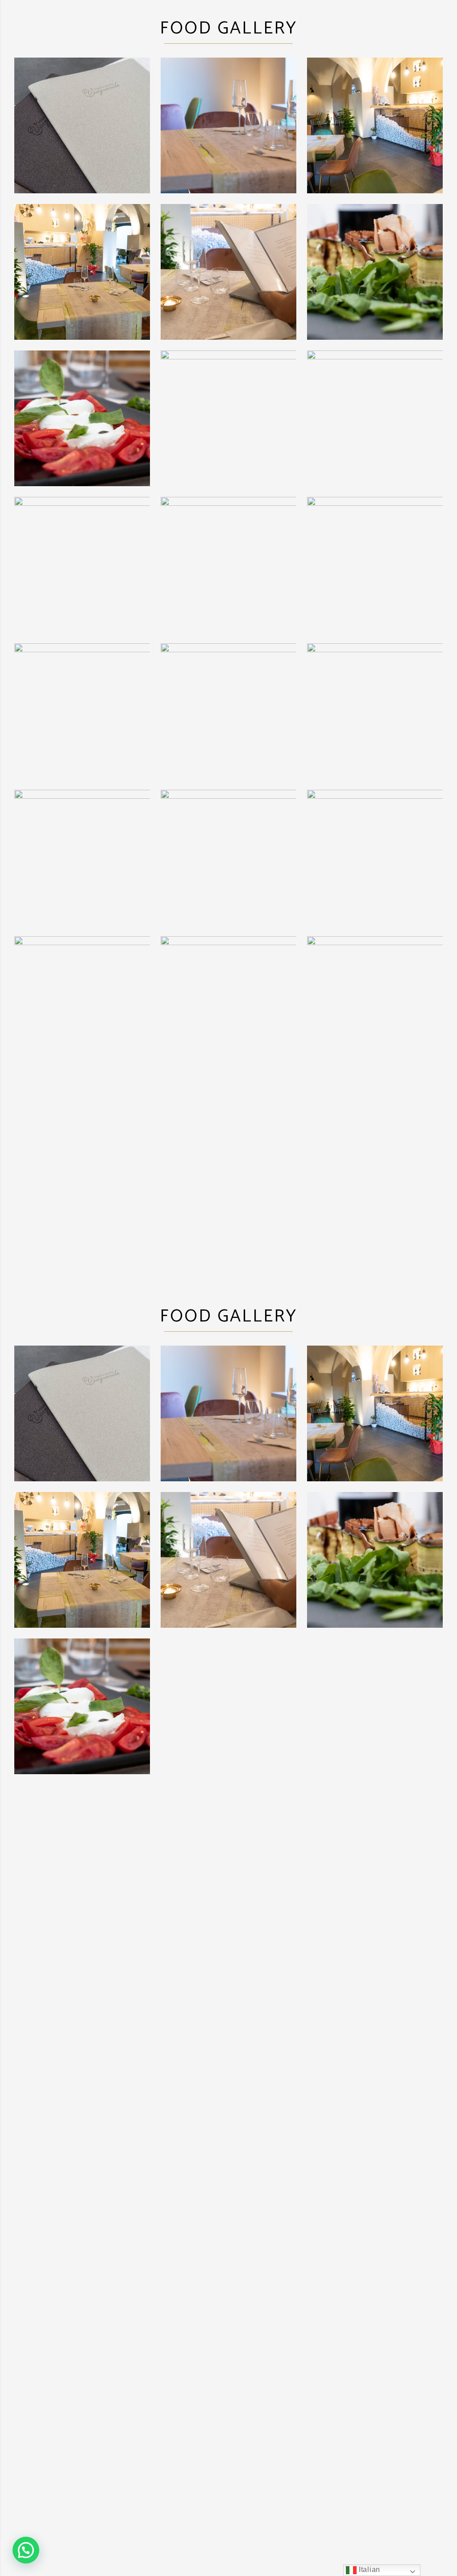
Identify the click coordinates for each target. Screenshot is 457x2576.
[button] (26, 2550)
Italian (368, 2570)
